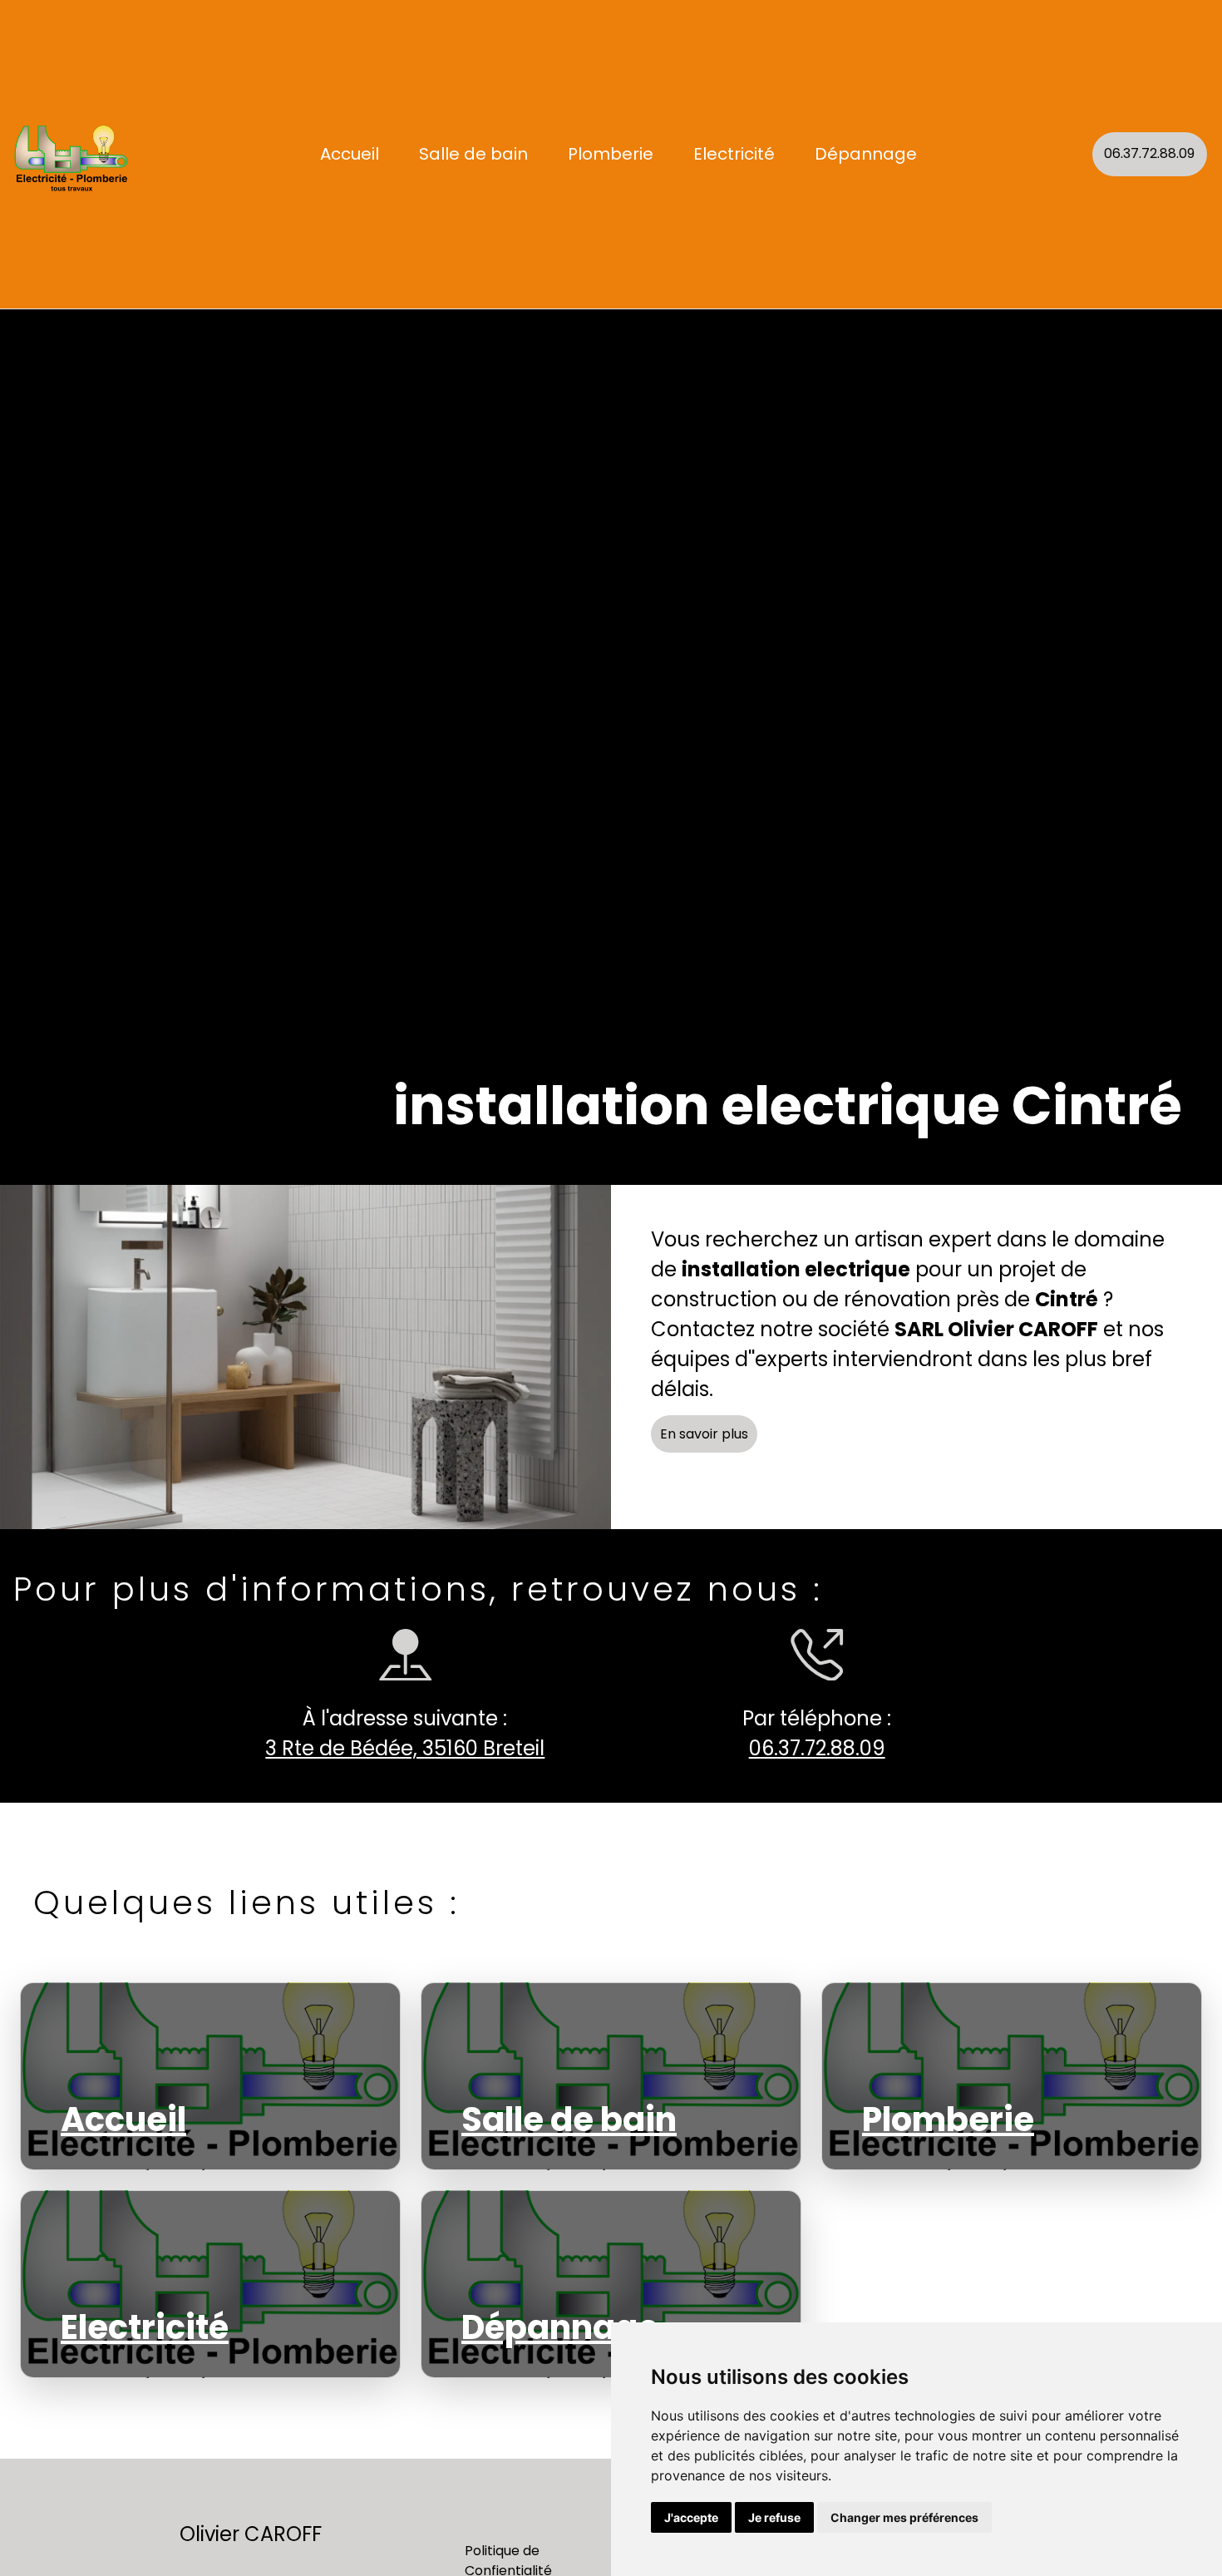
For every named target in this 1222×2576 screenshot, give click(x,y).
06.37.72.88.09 (1149, 153)
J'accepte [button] (691, 2517)
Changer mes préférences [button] (904, 2517)
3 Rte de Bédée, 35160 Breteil (405, 1748)
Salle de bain (473, 154)
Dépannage (866, 154)
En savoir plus (704, 1434)
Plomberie (611, 154)
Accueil (350, 154)
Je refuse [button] (774, 2517)
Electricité (734, 154)
